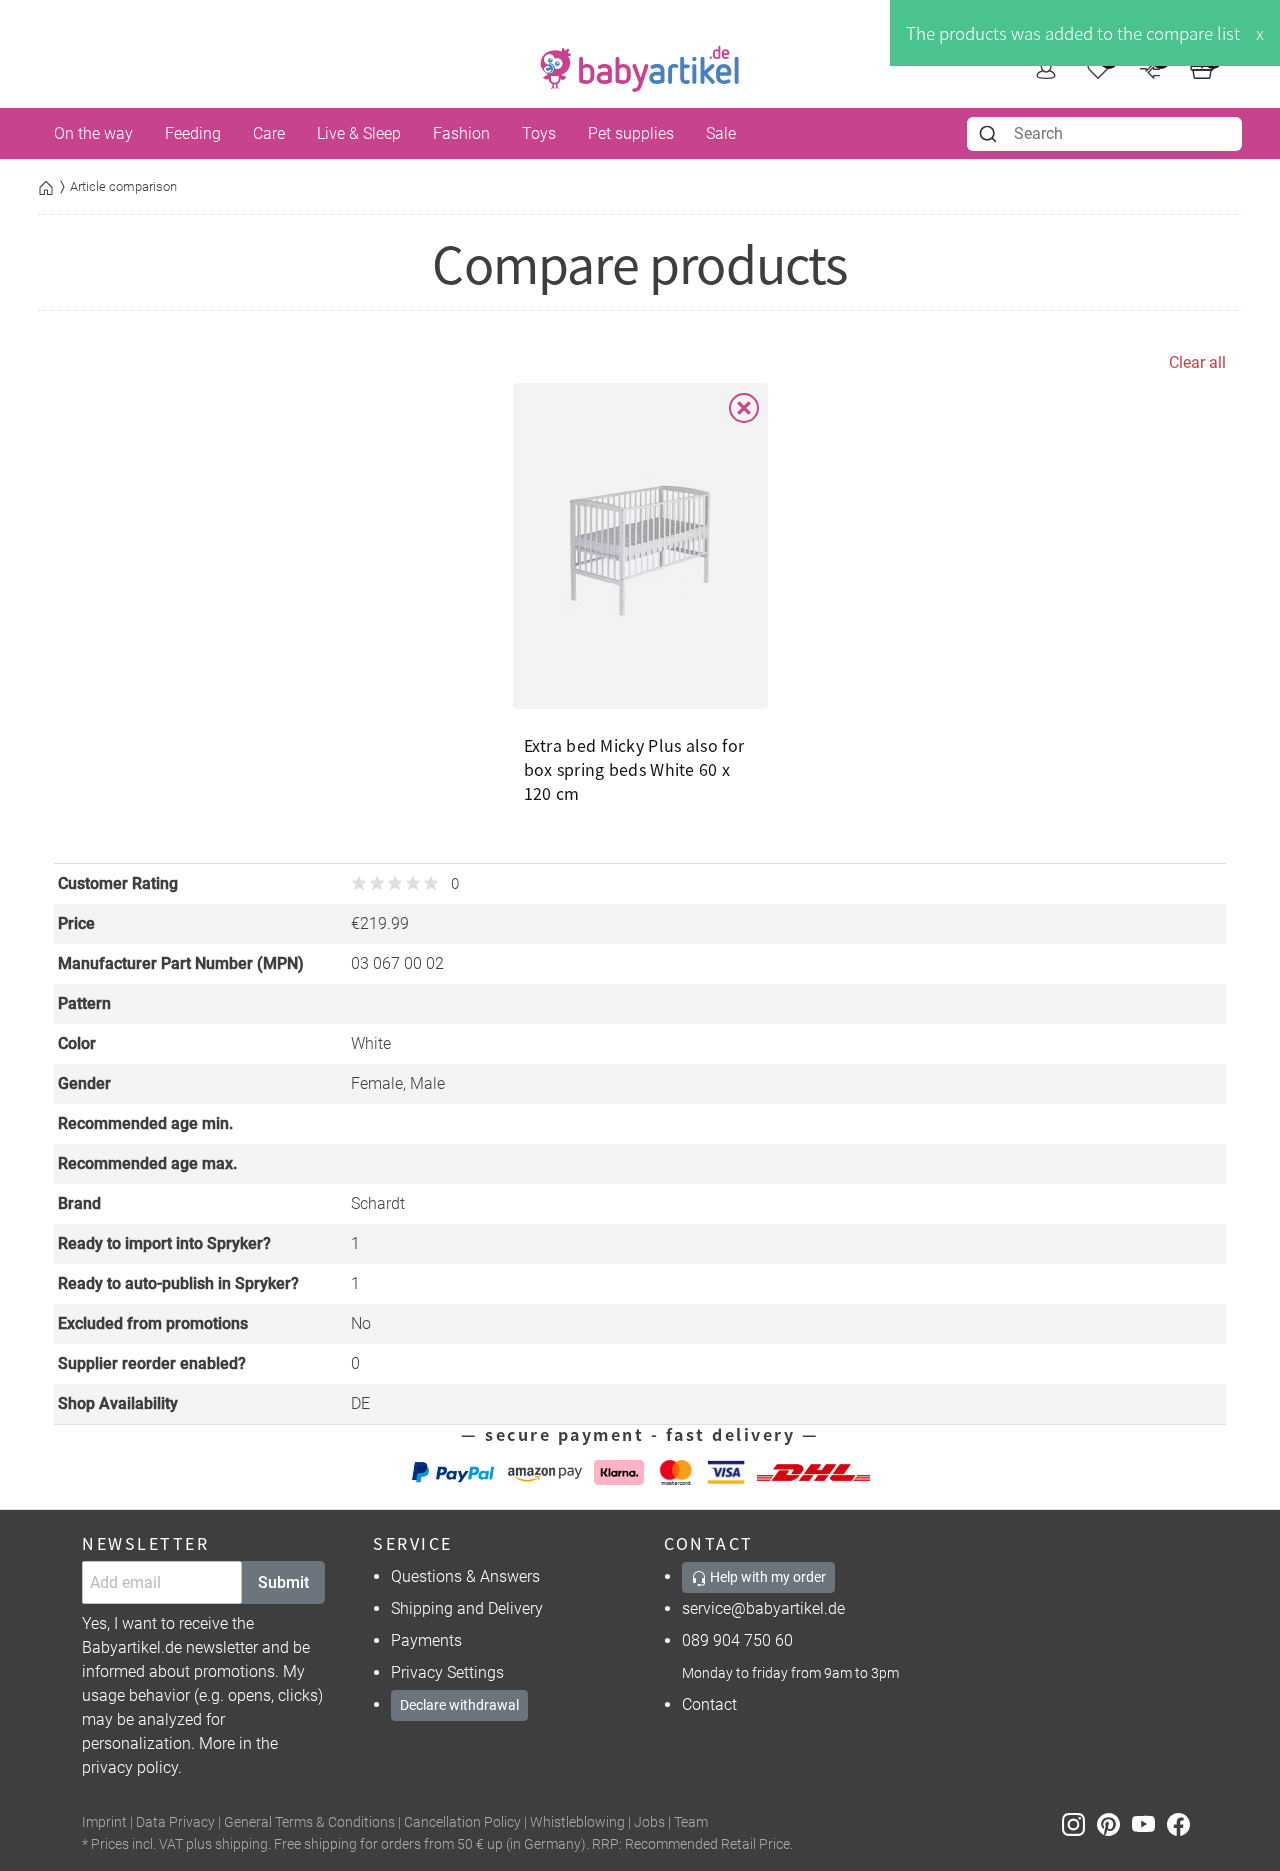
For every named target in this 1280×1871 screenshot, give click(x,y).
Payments (426, 1640)
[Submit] (990, 134)
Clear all (1197, 362)
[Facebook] (1182, 1823)
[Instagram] (1079, 1823)
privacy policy (130, 1767)
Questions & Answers (465, 1576)
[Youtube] (1149, 1823)
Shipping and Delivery (467, 1608)
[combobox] (1104, 134)
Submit (283, 1582)
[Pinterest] (1114, 1823)
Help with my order (766, 1577)
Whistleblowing (577, 1822)
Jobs (649, 1822)
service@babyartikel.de (763, 1608)
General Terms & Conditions (309, 1822)
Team (691, 1822)
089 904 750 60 (737, 1640)
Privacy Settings (447, 1672)
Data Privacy (175, 1822)
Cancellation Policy (462, 1822)
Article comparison (123, 186)
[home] (640, 69)
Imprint (104, 1822)
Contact (709, 1704)
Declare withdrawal (459, 1705)
